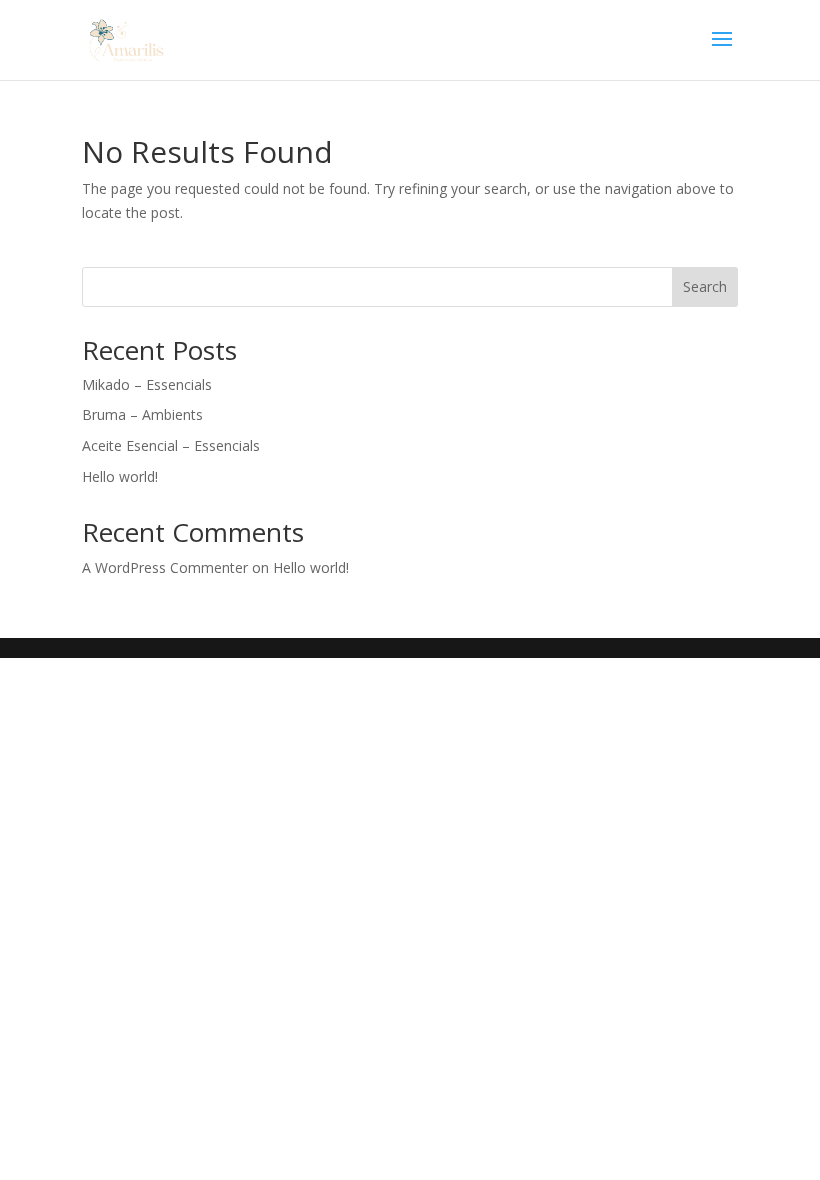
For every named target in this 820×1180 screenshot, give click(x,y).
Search (705, 286)
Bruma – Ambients (142, 414)
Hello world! (120, 476)
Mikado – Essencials (147, 384)
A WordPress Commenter (165, 567)
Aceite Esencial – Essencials (171, 445)
